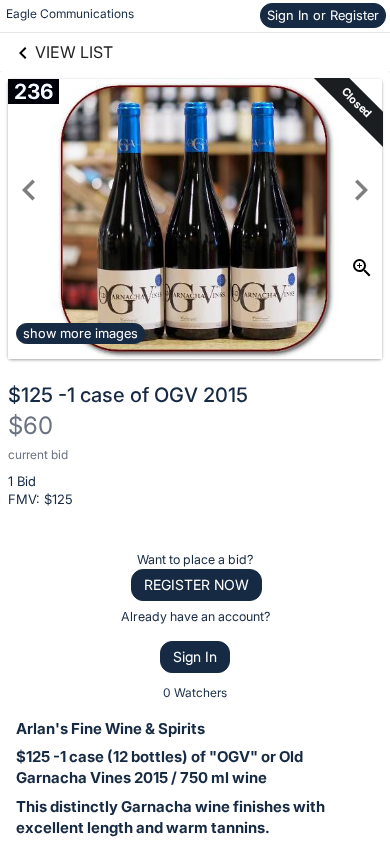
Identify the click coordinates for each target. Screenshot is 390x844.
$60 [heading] (30, 425)
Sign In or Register (323, 15)
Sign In (195, 656)
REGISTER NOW (196, 584)
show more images (80, 333)
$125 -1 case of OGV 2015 (128, 395)
